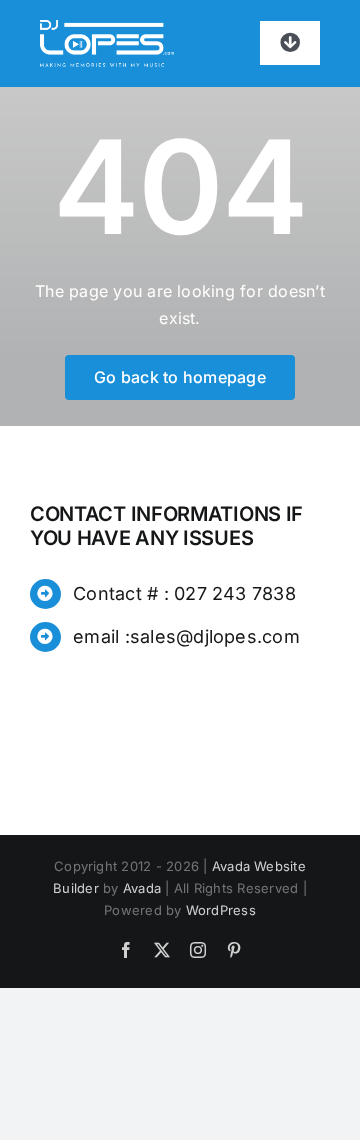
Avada (142, 888)
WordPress (221, 910)
